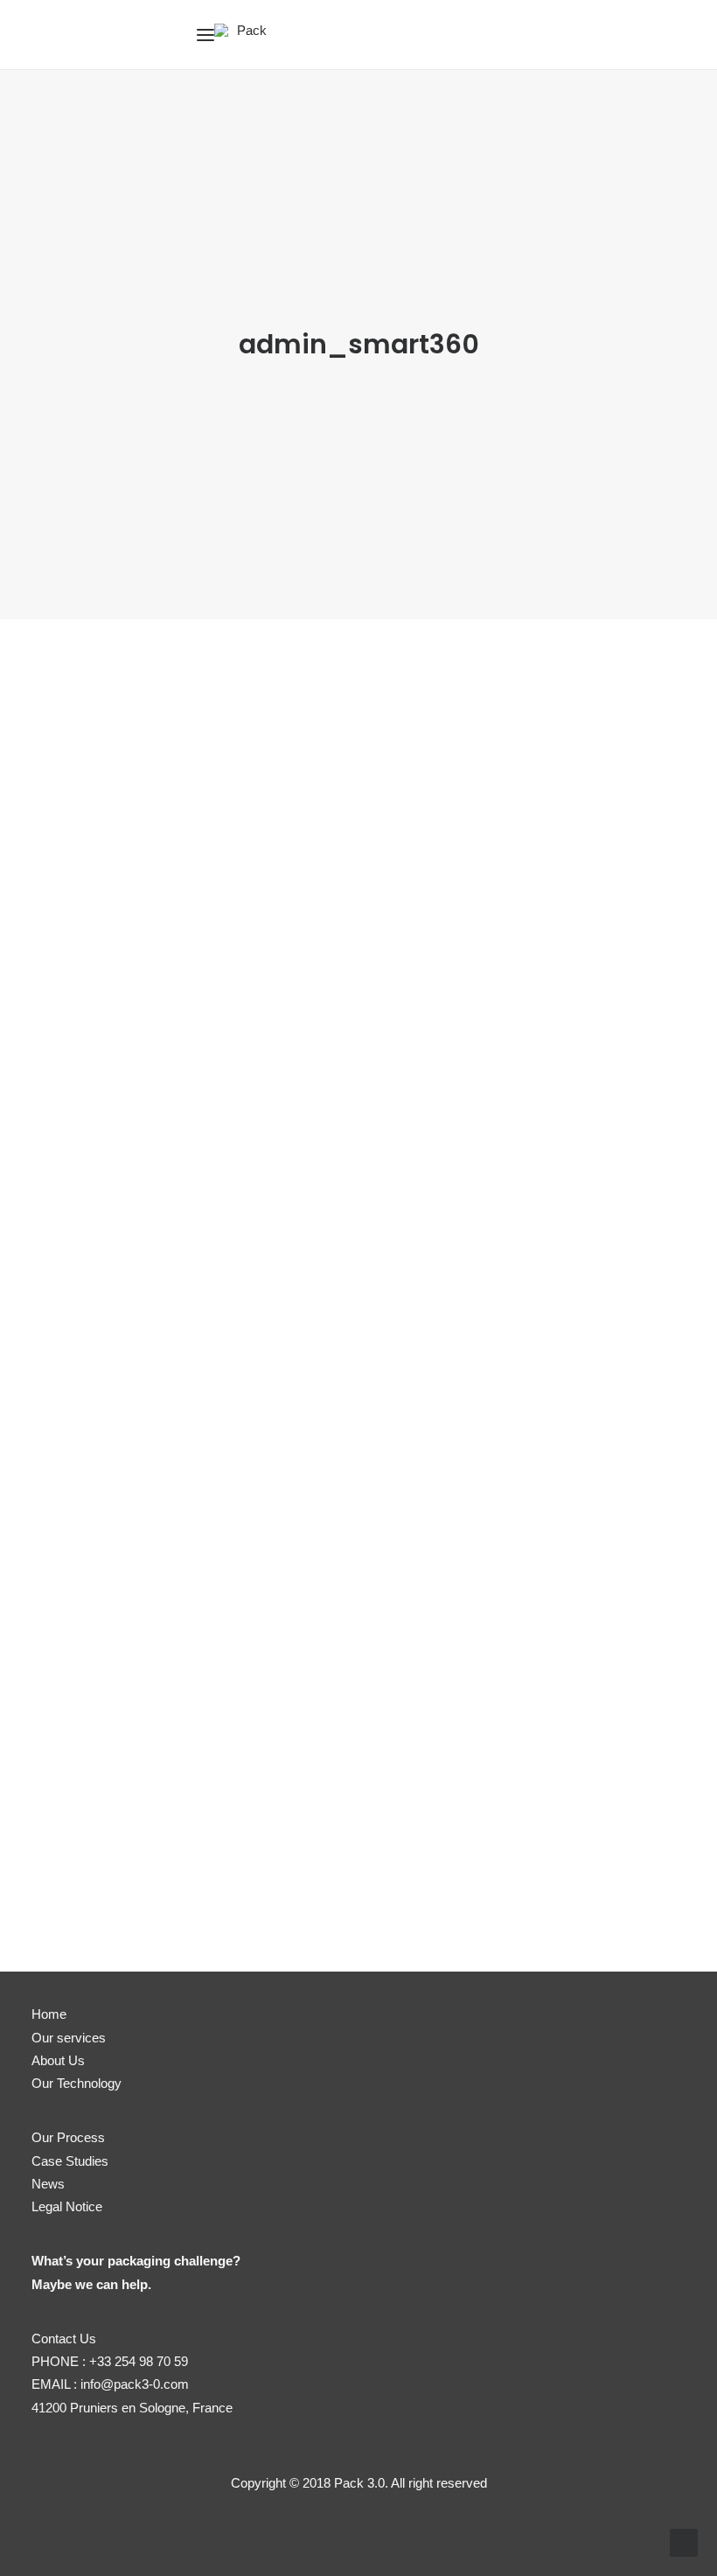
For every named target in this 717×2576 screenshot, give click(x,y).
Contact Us (64, 2339)
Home (49, 2014)
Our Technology (77, 2083)
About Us (58, 2060)
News (48, 2184)
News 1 (101, 1048)
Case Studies (70, 2161)
